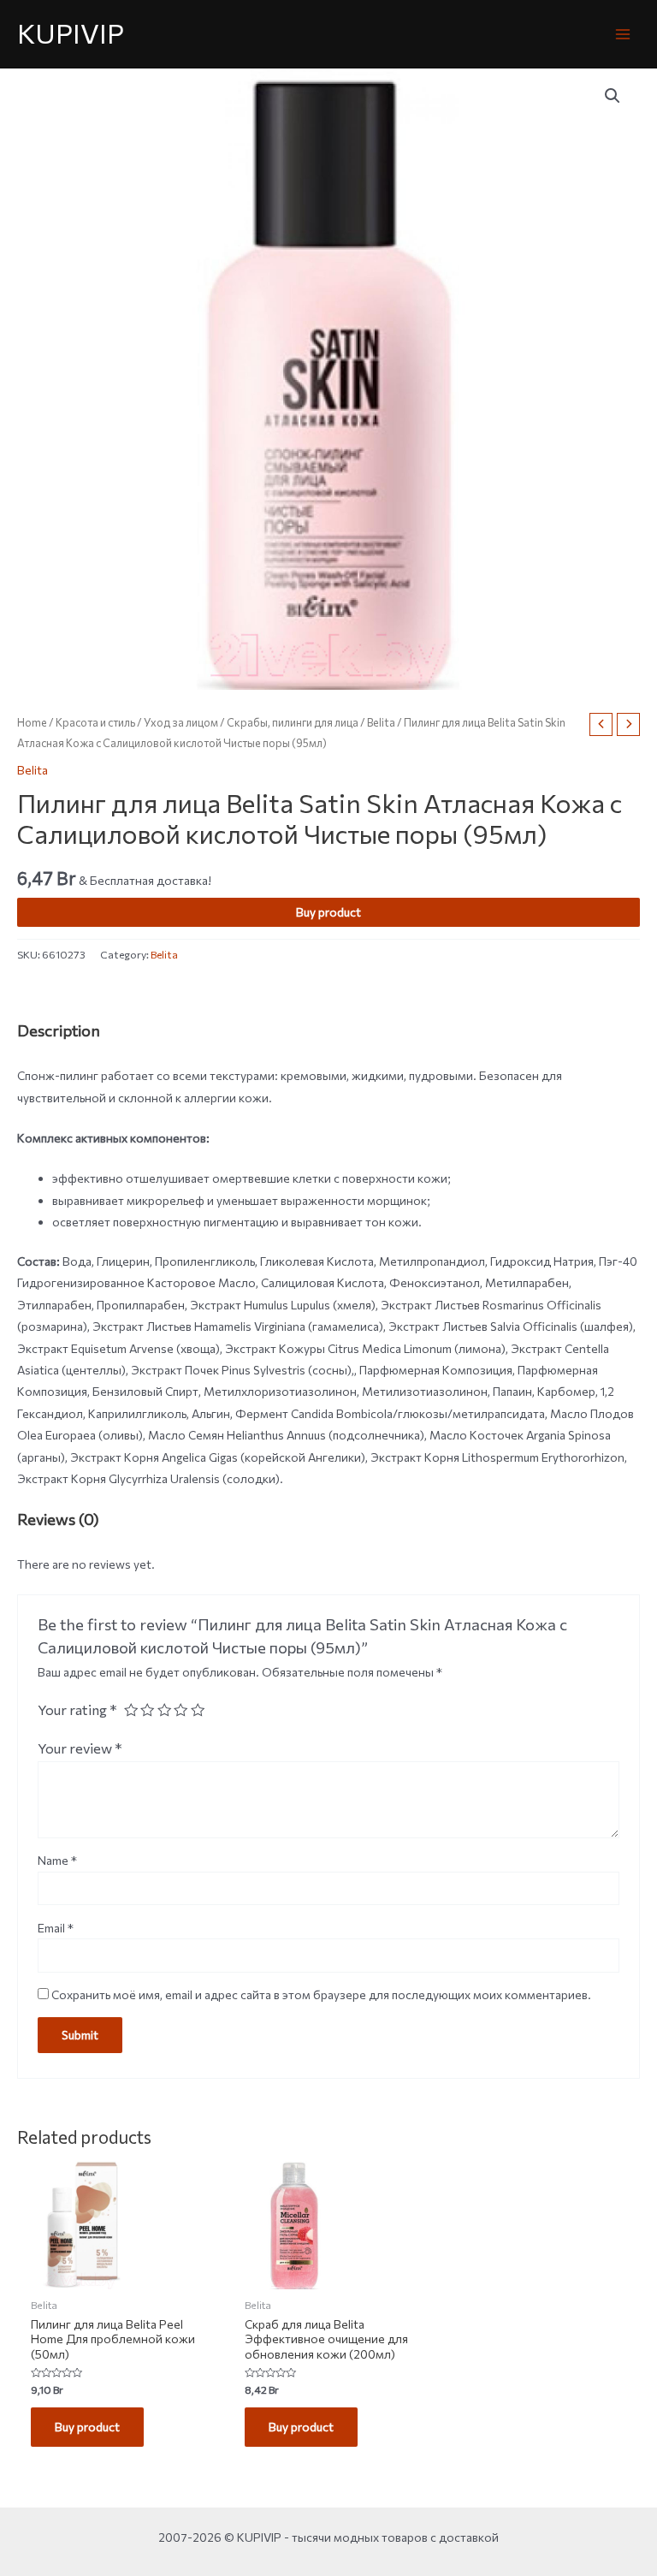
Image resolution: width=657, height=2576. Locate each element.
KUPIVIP (71, 33)
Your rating (77, 1709)
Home (32, 722)
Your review (80, 1748)
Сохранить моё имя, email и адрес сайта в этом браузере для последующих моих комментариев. (321, 1994)
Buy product (328, 912)
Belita (381, 722)
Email (56, 1928)
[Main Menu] (623, 34)
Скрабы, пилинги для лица (293, 722)
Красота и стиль (95, 722)
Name (57, 1860)
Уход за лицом (181, 722)
